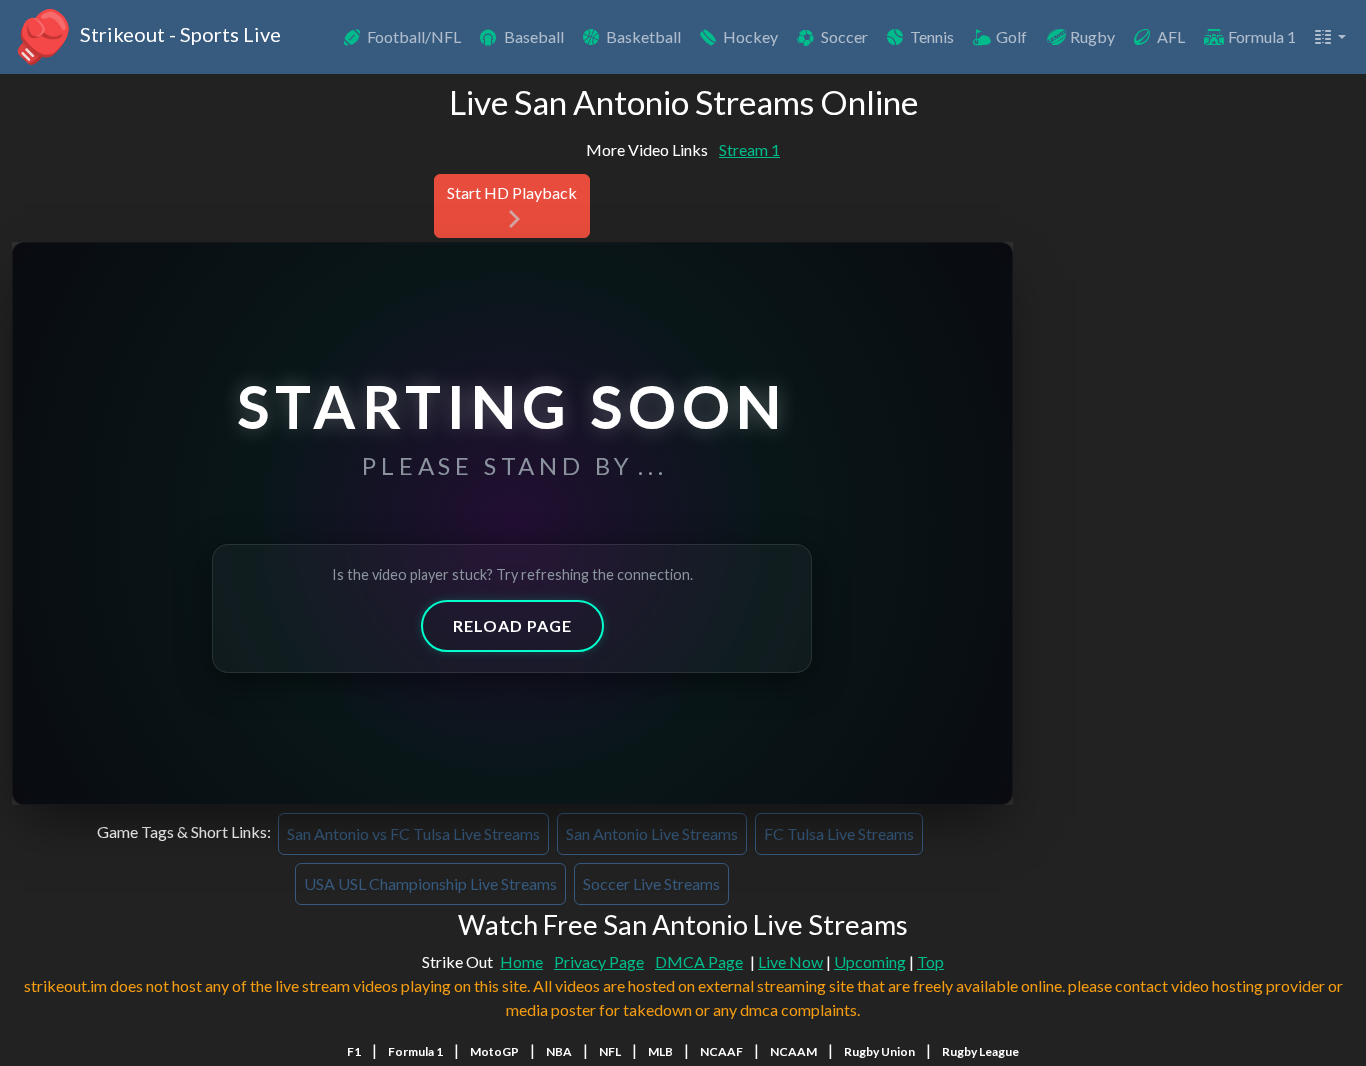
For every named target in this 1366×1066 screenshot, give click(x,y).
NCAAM (793, 1051)
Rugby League (980, 1051)
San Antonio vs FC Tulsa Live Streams (413, 833)
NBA (559, 1051)
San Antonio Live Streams (652, 833)
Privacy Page (599, 961)
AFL (1171, 36)
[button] (1329, 37)
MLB (660, 1051)
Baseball (534, 36)
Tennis (932, 36)
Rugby (1092, 36)
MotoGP (494, 1051)
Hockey (750, 36)
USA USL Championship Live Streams (430, 883)
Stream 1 (749, 149)
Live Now (790, 961)
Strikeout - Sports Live (178, 34)
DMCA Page (699, 961)
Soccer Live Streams (651, 883)
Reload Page (512, 625)
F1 (354, 1051)
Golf (1011, 36)
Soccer (844, 36)
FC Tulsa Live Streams (839, 833)
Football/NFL (414, 36)
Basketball (643, 36)
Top (930, 961)
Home (521, 961)
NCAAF (721, 1051)
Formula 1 (1262, 36)
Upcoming (870, 961)
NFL (610, 1051)
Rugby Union (879, 1051)
